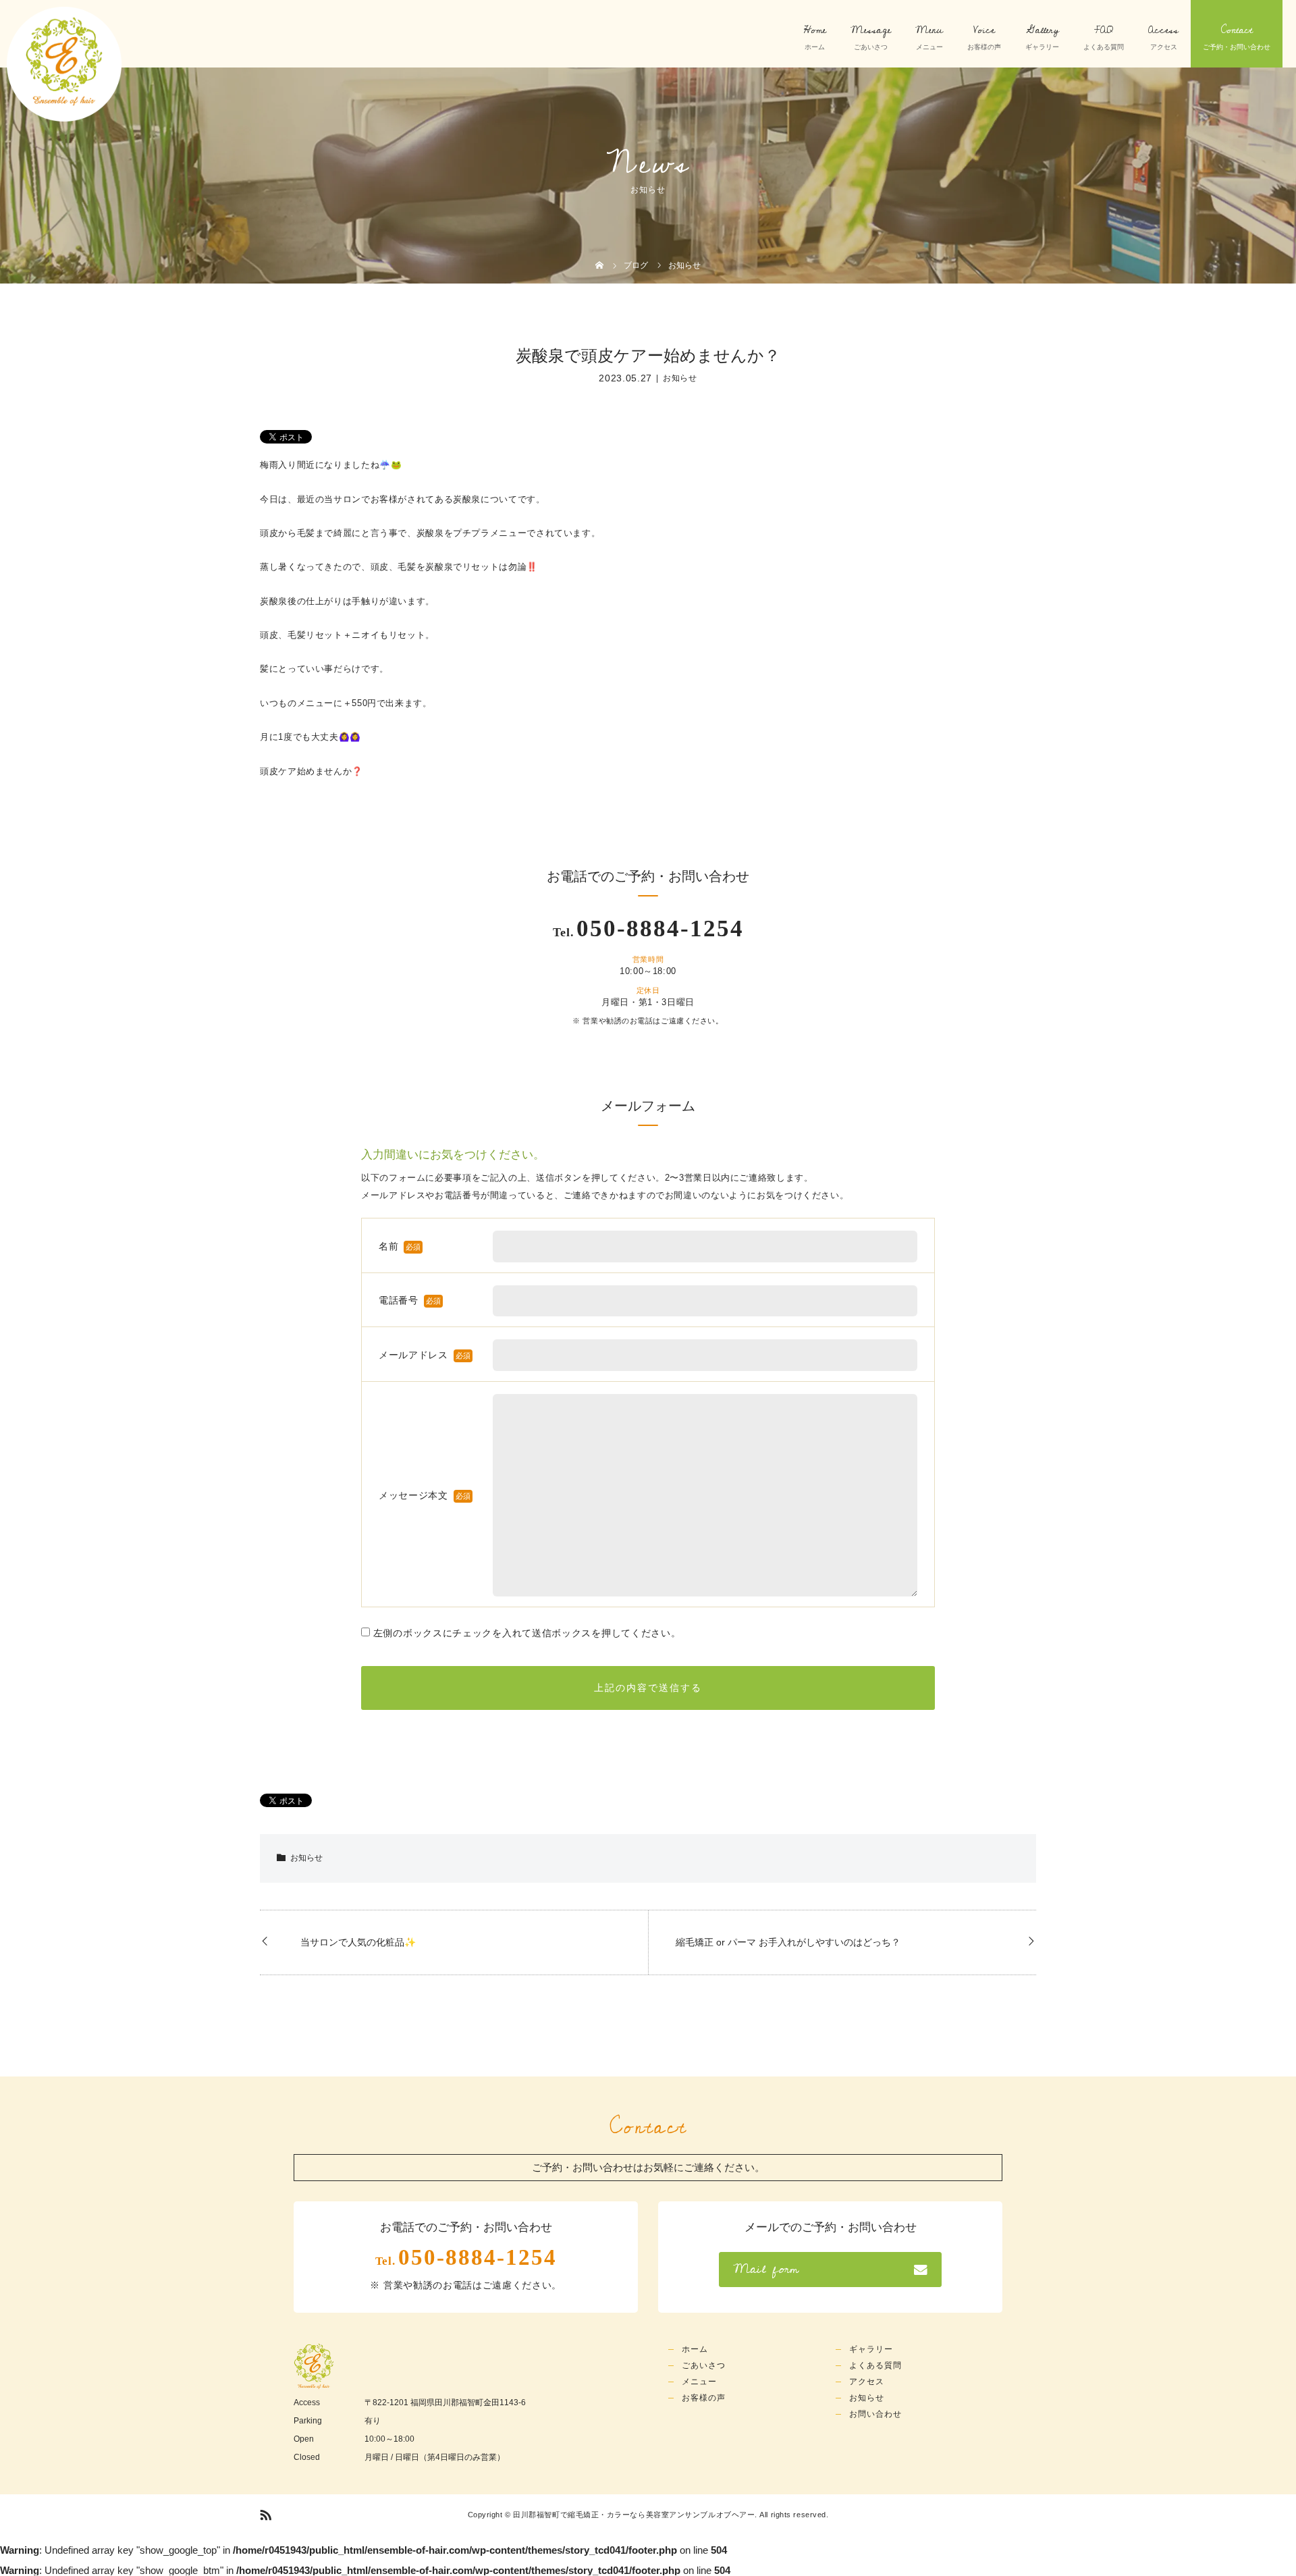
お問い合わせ (875, 2414)
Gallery (1043, 30)
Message (871, 30)
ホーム (695, 2349)
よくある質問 (875, 2365)
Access (1163, 30)
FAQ (1104, 30)
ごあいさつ (704, 2365)
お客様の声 (704, 2398)
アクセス (867, 2382)
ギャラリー (871, 2349)
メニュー (699, 2382)
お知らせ (680, 378)
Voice (984, 30)
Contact (1237, 30)
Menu (929, 30)
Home (815, 30)
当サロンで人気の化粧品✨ (358, 1942)
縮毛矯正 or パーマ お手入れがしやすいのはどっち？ (788, 1942)
